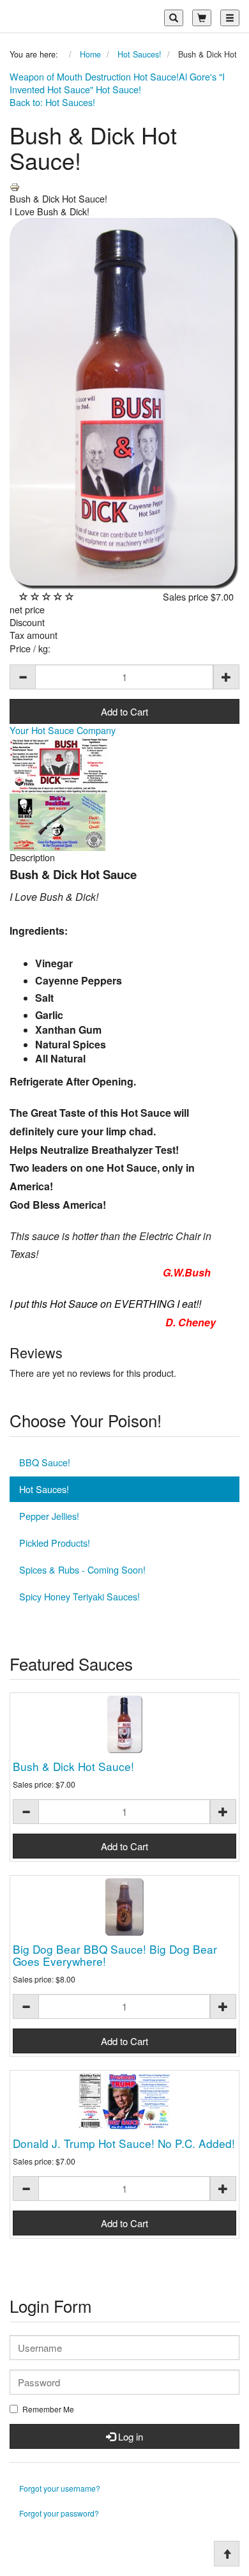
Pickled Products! (55, 1543)
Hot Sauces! (44, 1489)
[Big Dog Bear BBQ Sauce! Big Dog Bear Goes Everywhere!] (124, 1907)
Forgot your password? (59, 2513)
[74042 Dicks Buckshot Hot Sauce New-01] (57, 821)
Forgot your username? (60, 2488)
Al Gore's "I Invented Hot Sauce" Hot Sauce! (117, 83)
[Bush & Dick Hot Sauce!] (124, 1724)
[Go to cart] (202, 18)
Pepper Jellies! (49, 1516)
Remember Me (48, 2409)
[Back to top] (227, 2554)
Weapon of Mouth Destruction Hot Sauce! (94, 76)
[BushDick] (60, 763)
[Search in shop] (174, 18)
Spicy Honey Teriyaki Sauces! (79, 1596)
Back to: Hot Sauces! (52, 102)
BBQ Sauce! (45, 1462)
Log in (129, 2436)
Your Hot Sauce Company (63, 730)
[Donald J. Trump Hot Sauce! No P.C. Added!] (124, 2102)
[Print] (15, 186)
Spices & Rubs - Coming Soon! (82, 1569)
